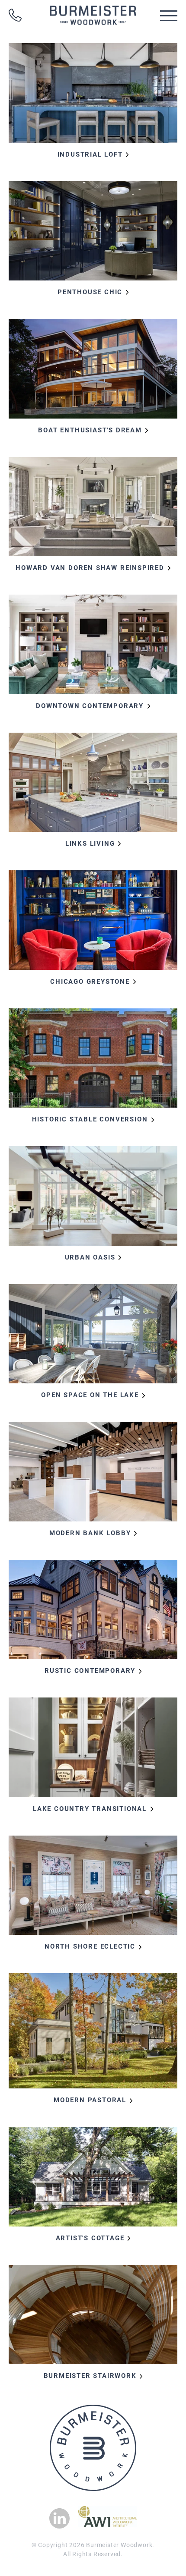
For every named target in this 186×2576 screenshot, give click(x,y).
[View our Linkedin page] (59, 2518)
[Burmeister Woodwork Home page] (93, 15)
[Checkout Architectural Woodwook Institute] (107, 2525)
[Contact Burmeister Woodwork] (15, 15)
